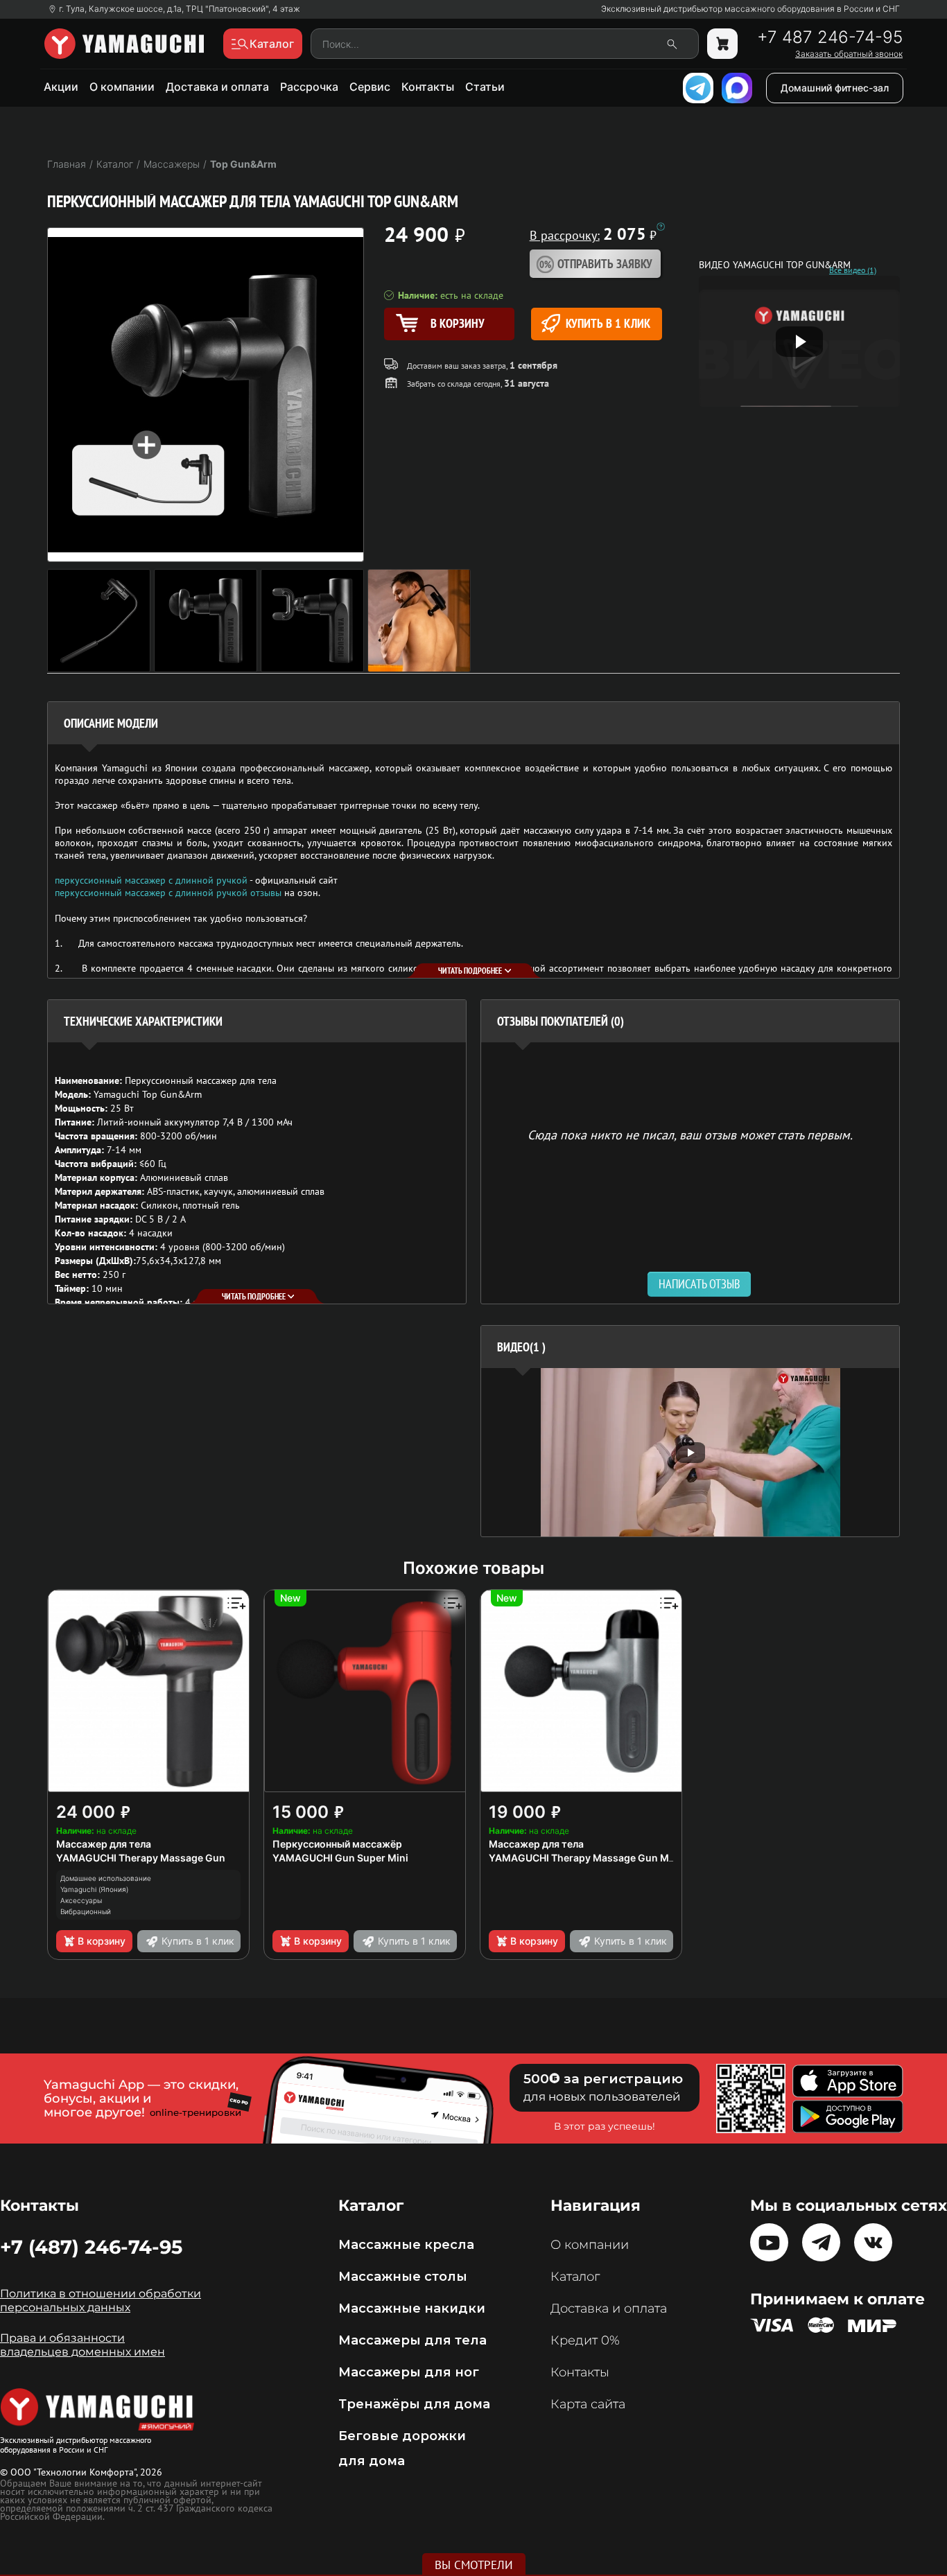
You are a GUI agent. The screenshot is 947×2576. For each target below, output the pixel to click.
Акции (61, 87)
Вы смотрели (474, 2565)
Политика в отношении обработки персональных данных (101, 2301)
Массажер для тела (104, 1844)
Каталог (575, 2277)
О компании (122, 87)
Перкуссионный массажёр (337, 1844)
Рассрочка (309, 87)
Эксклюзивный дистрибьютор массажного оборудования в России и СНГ (750, 9)
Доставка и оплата (217, 87)
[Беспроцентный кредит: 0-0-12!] (661, 227)
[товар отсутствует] (722, 44)
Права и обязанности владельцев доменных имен (82, 2345)
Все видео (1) (853, 270)
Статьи (485, 87)
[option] (690, 1452)
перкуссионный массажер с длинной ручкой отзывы (168, 893)
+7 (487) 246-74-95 (91, 2247)
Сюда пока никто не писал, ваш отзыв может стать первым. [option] (690, 1134)
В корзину (102, 1941)
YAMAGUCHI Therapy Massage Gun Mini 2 (589, 1858)
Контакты (428, 87)
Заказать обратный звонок (849, 54)
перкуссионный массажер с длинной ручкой (151, 880)
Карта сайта (588, 2404)
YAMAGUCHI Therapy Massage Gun (141, 1858)
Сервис (370, 87)
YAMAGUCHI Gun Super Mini (340, 1858)
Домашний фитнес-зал (835, 88)
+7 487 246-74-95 (830, 37)
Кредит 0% (585, 2340)
